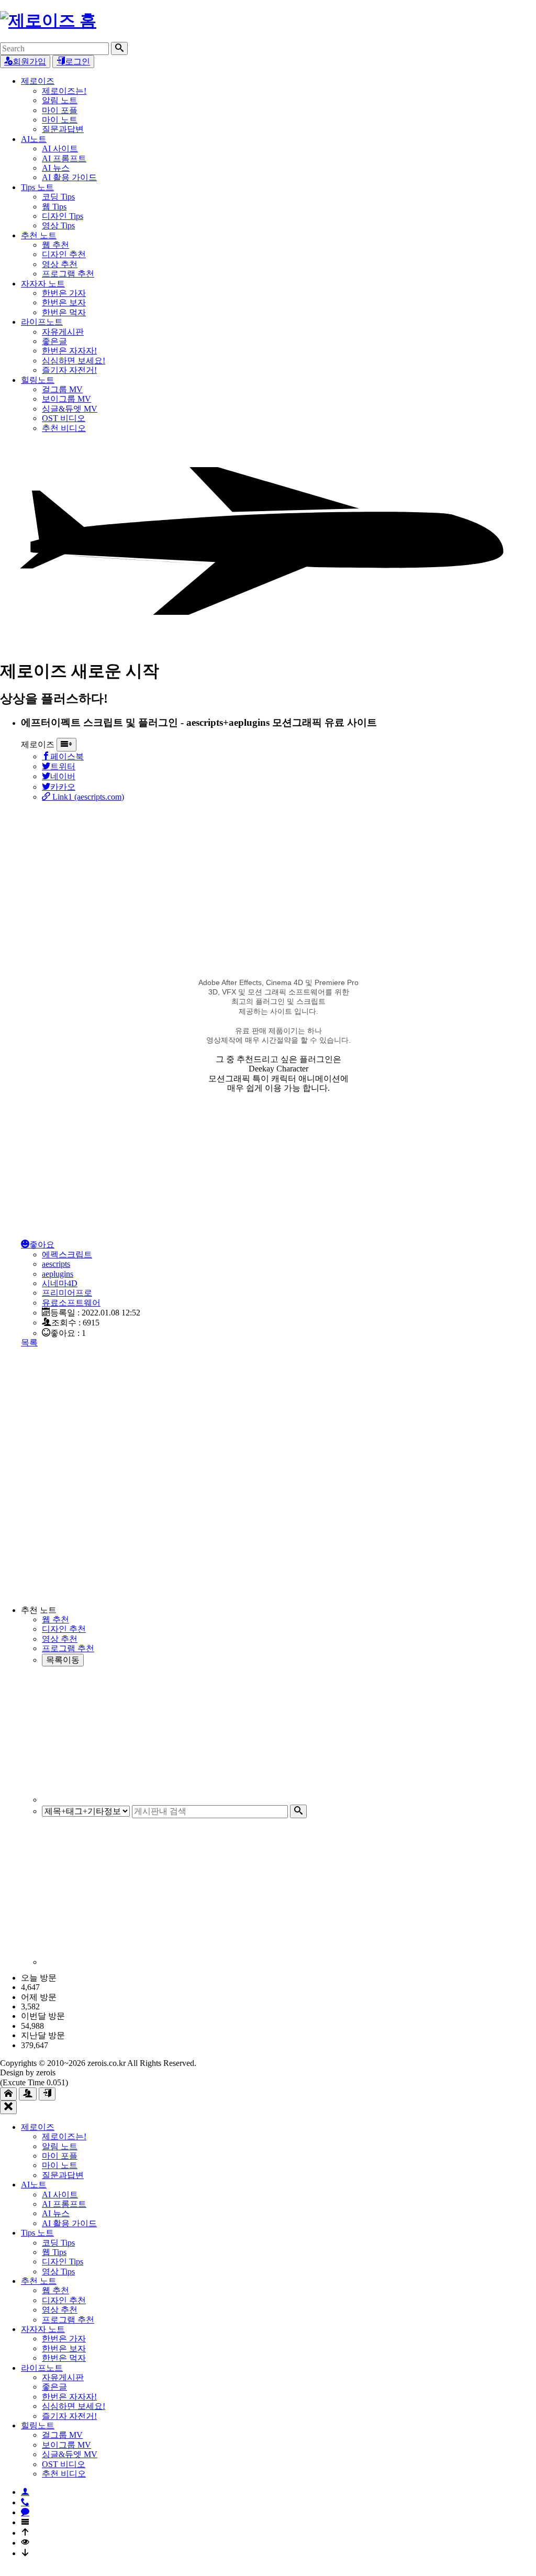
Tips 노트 (37, 187)
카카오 (63, 787)
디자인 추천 (64, 254)
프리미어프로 (67, 1293)
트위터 (63, 766)
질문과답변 (63, 129)
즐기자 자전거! (69, 370)
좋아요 (42, 1245)
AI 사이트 (60, 148)
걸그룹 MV (62, 389)
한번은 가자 (64, 293)
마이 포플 (60, 110)
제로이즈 (38, 81)
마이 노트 (60, 120)
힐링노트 (38, 380)
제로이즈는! (64, 91)
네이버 (63, 776)
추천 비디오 (64, 428)
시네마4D (60, 1283)
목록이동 (63, 1660)
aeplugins (58, 1274)
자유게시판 (63, 332)
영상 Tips (58, 225)
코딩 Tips (58, 197)
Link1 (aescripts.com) (87, 797)
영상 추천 (60, 264)
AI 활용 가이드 (69, 177)
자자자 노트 (43, 284)
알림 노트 (60, 100)
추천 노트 (39, 235)
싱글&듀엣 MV (70, 409)
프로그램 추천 (68, 274)
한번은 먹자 (64, 312)
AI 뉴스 (56, 168)
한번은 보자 (64, 302)
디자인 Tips (63, 216)
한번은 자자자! (69, 351)
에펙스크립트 (67, 1254)
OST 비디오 (64, 418)
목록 (29, 1342)
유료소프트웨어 (71, 1303)
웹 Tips (54, 207)
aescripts (56, 1264)
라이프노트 (42, 322)
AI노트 (34, 139)
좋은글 (54, 341)
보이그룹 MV (66, 399)
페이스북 (67, 756)
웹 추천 (55, 245)
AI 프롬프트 (64, 158)
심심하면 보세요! (74, 361)
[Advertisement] (278, 875)
